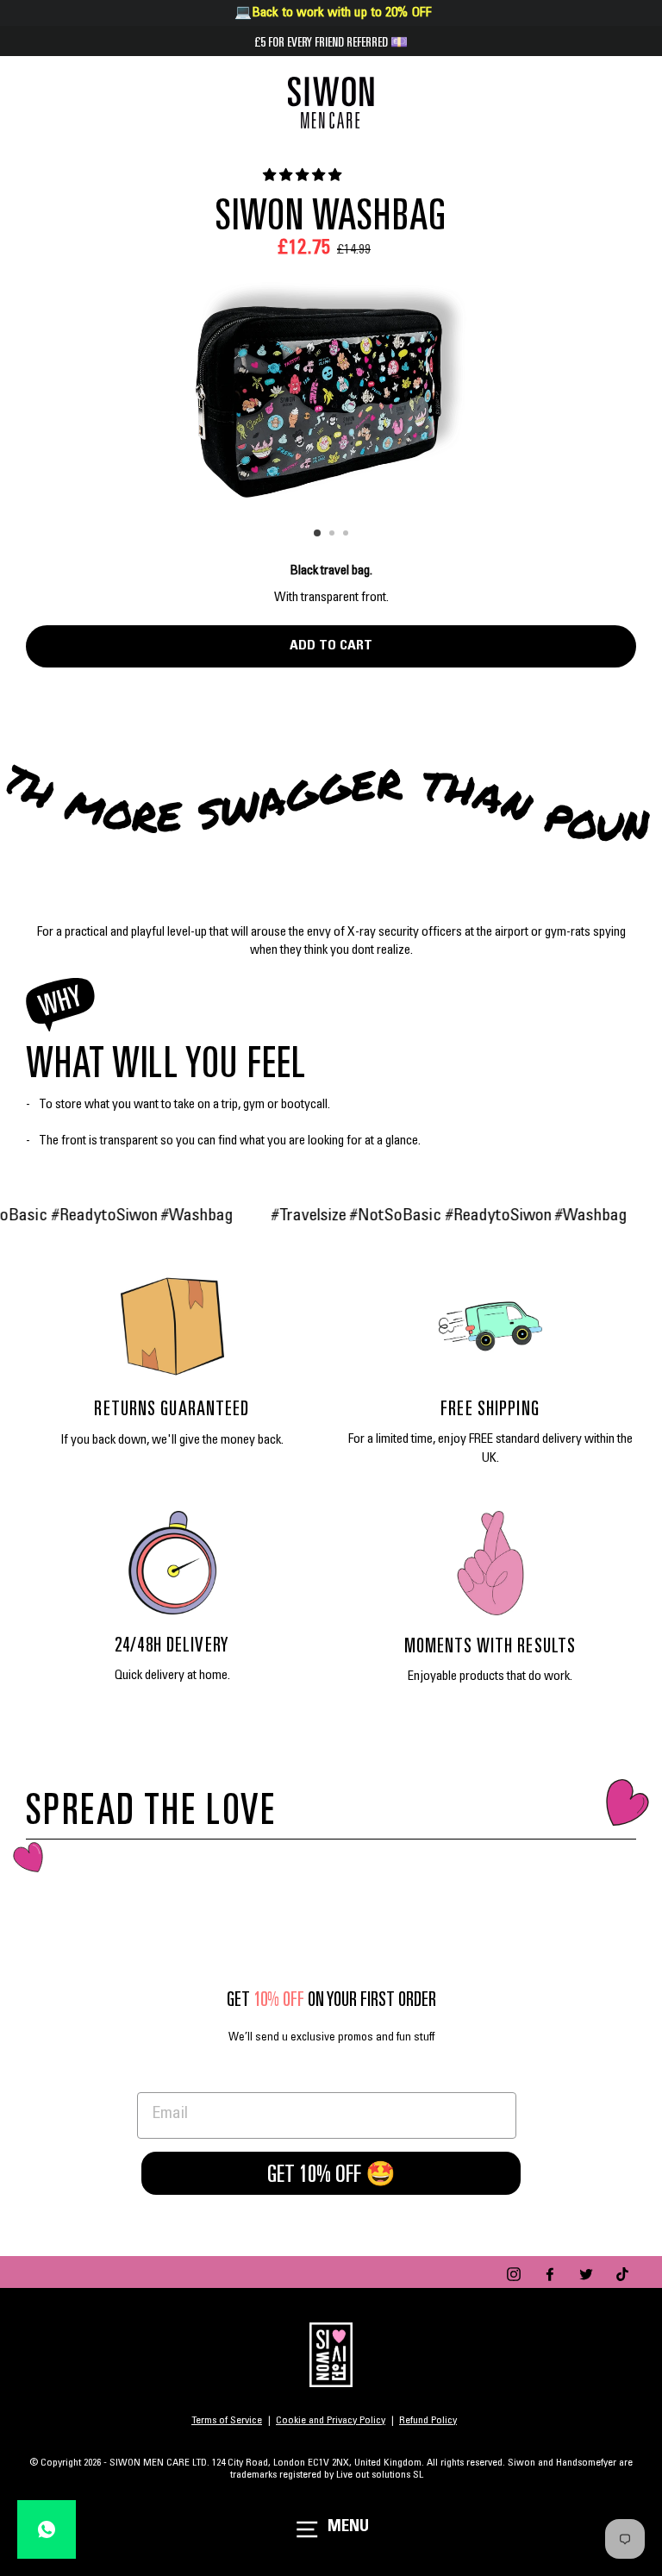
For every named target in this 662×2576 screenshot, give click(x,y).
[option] (331, 390)
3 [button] (347, 535)
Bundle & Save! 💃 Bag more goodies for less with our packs (331, 41)
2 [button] (334, 535)
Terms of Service (227, 2421)
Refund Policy (428, 2421)
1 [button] (318, 534)
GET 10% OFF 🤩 (331, 2173)
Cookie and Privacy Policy (331, 2421)
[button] (303, 176)
